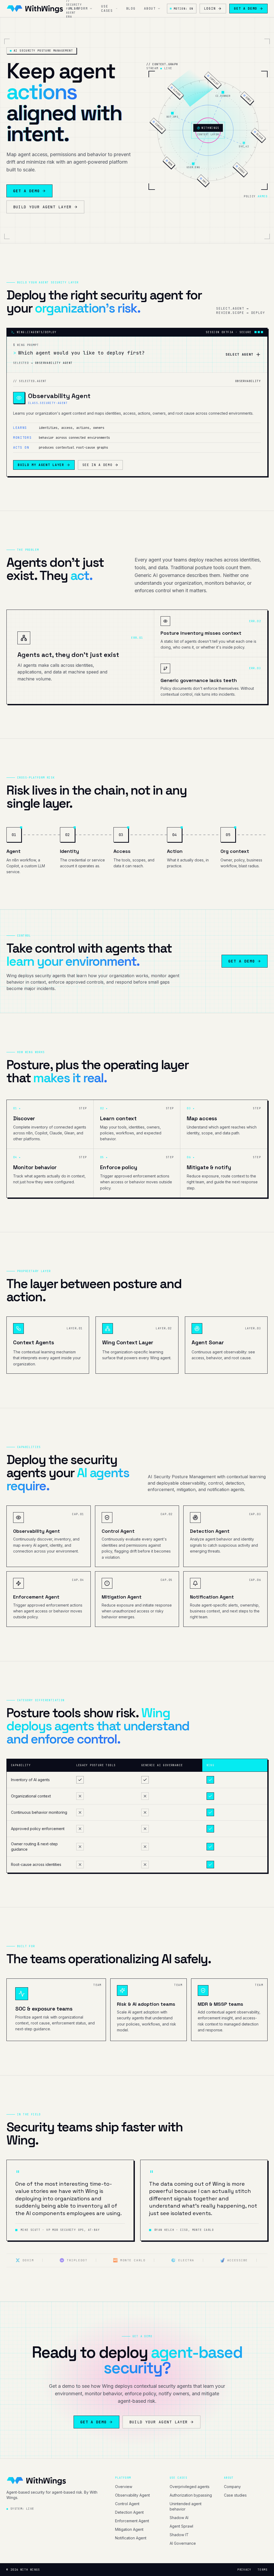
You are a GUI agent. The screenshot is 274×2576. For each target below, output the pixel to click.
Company (232, 2487)
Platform (79, 9)
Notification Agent (131, 2538)
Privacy (244, 2570)
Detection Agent (129, 2512)
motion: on (184, 9)
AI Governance (183, 2543)
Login (210, 9)
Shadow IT (179, 2535)
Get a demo (246, 9)
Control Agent (127, 2504)
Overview (124, 2487)
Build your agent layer (42, 207)
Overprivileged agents (190, 2487)
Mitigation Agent (129, 2529)
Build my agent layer (41, 465)
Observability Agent (132, 2495)
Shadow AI (179, 2518)
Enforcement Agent (132, 2521)
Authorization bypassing (191, 2495)
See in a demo (98, 465)
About (150, 9)
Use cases (107, 9)
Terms (263, 2570)
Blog (131, 9)
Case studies (235, 2495)
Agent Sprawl (181, 2526)
